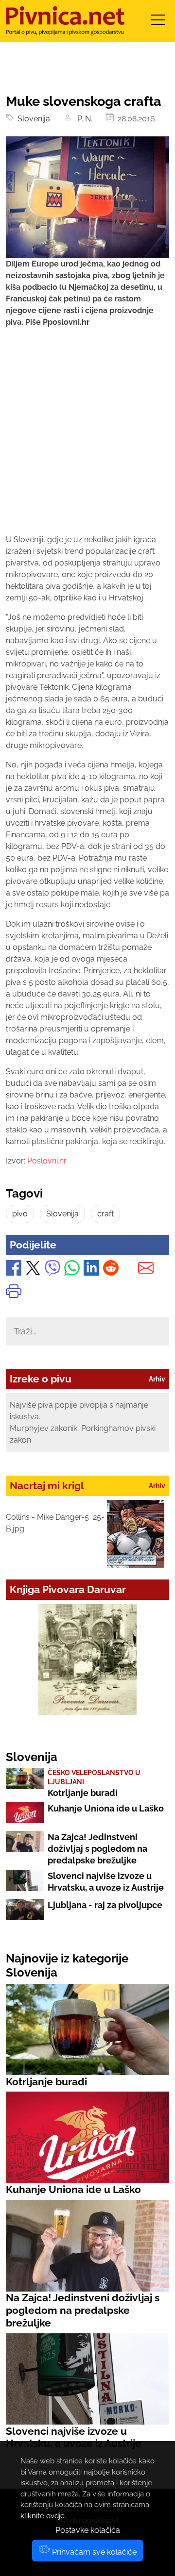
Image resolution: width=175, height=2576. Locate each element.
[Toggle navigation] (158, 23)
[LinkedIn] (91, 1270)
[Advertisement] (87, 440)
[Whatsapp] (72, 1270)
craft (105, 1214)
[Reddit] (111, 1270)
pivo (20, 1214)
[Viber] (52, 1270)
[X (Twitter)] (33, 1270)
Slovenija (32, 119)
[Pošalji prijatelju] (146, 1270)
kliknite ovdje (43, 2516)
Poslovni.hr (47, 1161)
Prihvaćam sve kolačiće (93, 2552)
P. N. (84, 119)
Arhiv (157, 1379)
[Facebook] (14, 1270)
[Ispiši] (14, 1293)
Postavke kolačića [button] (88, 2530)
